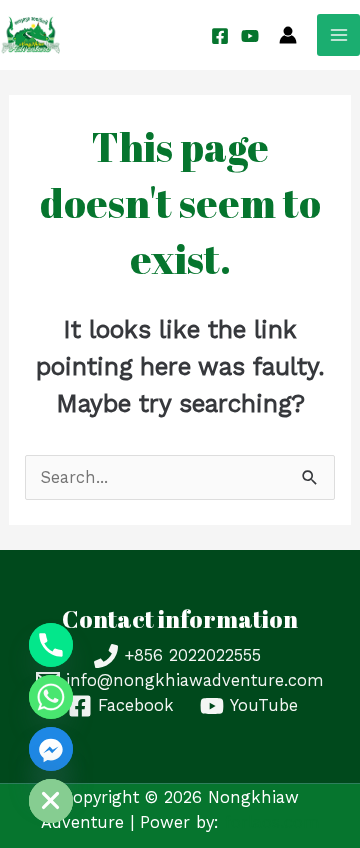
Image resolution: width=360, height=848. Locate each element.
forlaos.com (272, 822)
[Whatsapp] (51, 697)
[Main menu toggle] (338, 35)
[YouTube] (250, 36)
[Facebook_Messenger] (51, 749)
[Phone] (51, 645)
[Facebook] (220, 36)
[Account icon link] (288, 35)
